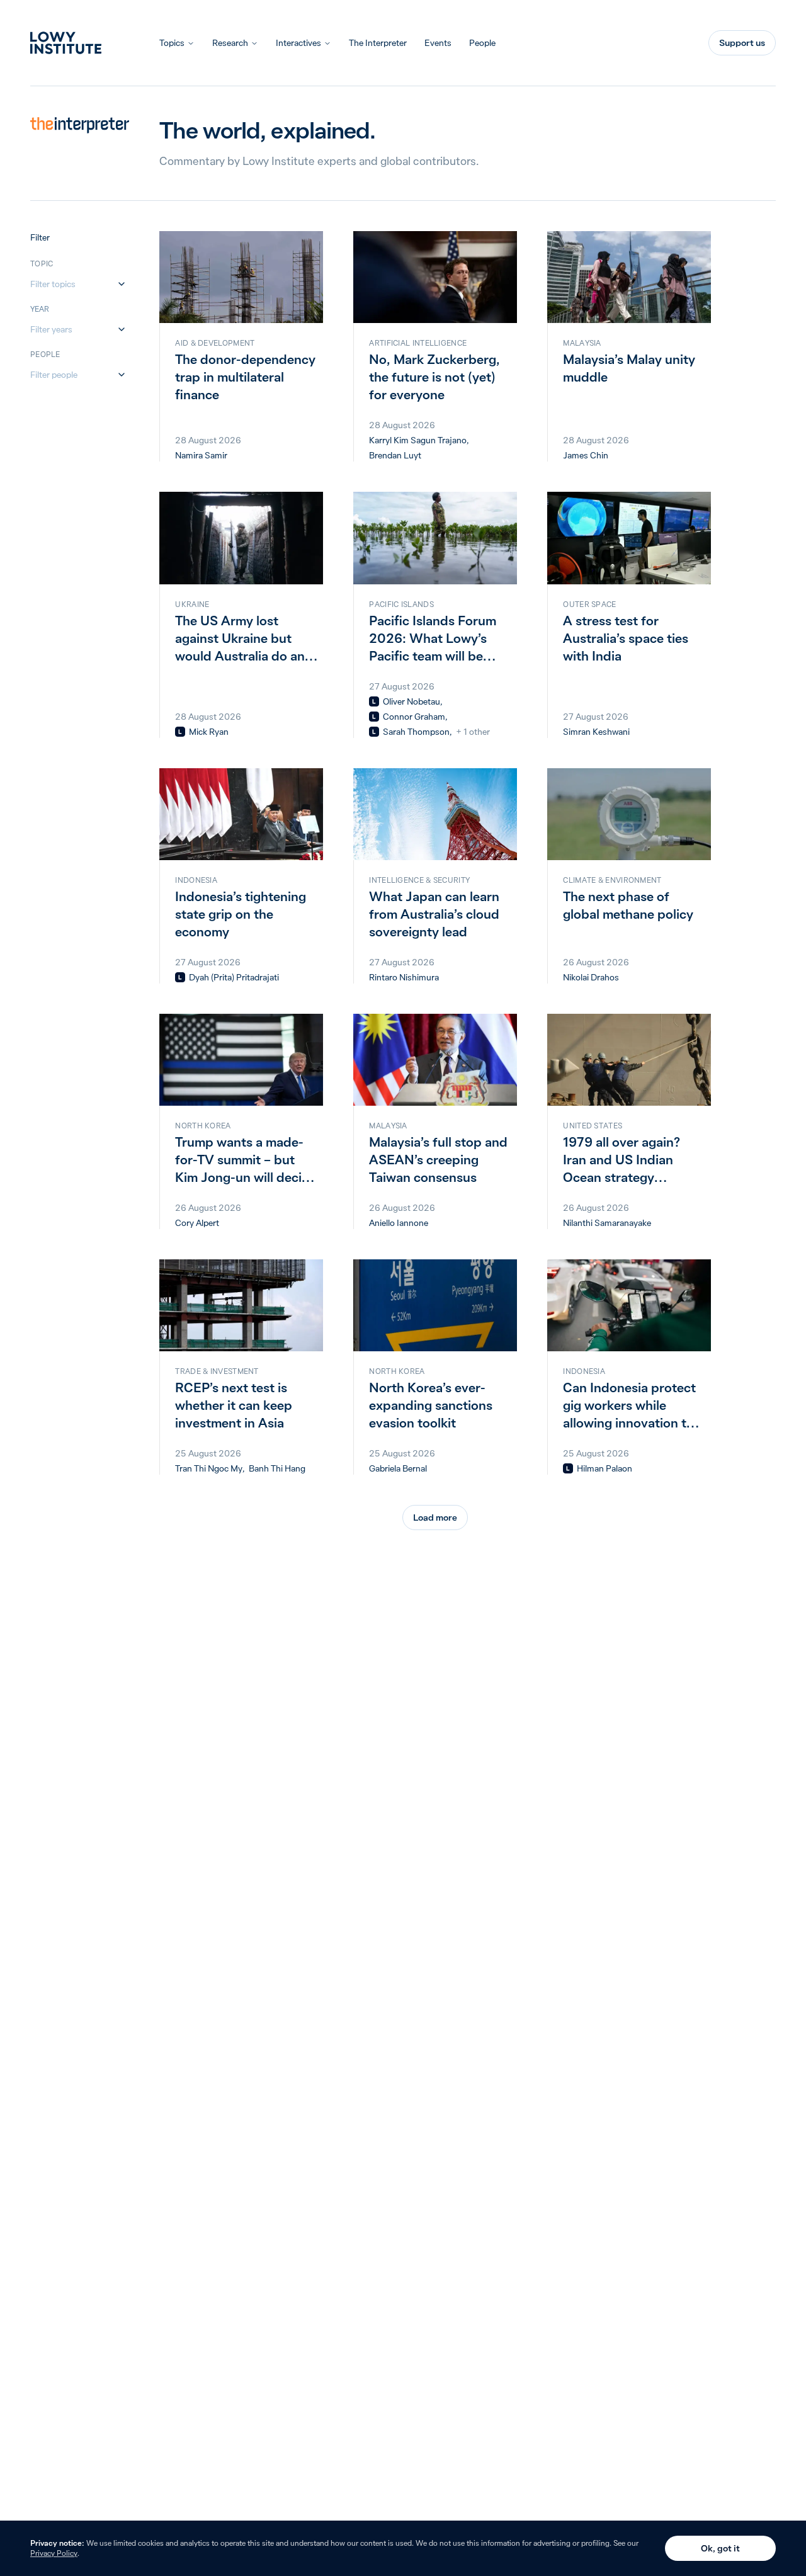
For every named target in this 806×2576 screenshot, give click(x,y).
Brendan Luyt (395, 455)
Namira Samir (201, 455)
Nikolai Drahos (591, 977)
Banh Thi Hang (277, 1468)
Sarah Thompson (416, 732)
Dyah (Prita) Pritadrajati (234, 977)
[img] (180, 732)
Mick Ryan (209, 732)
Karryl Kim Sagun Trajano (418, 440)
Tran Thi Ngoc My (209, 1468)
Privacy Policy (54, 2553)
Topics (172, 43)
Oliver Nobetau (412, 701)
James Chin (586, 455)
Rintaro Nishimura (404, 977)
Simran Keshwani (596, 732)
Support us (742, 43)
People (482, 43)
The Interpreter (378, 43)
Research (230, 43)
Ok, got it (720, 2548)
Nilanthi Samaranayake (607, 1223)
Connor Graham (414, 717)
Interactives (298, 43)
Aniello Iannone (399, 1223)
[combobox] (72, 284)
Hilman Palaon (604, 1468)
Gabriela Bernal (398, 1468)
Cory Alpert (197, 1223)
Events (438, 43)
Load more (435, 1518)
